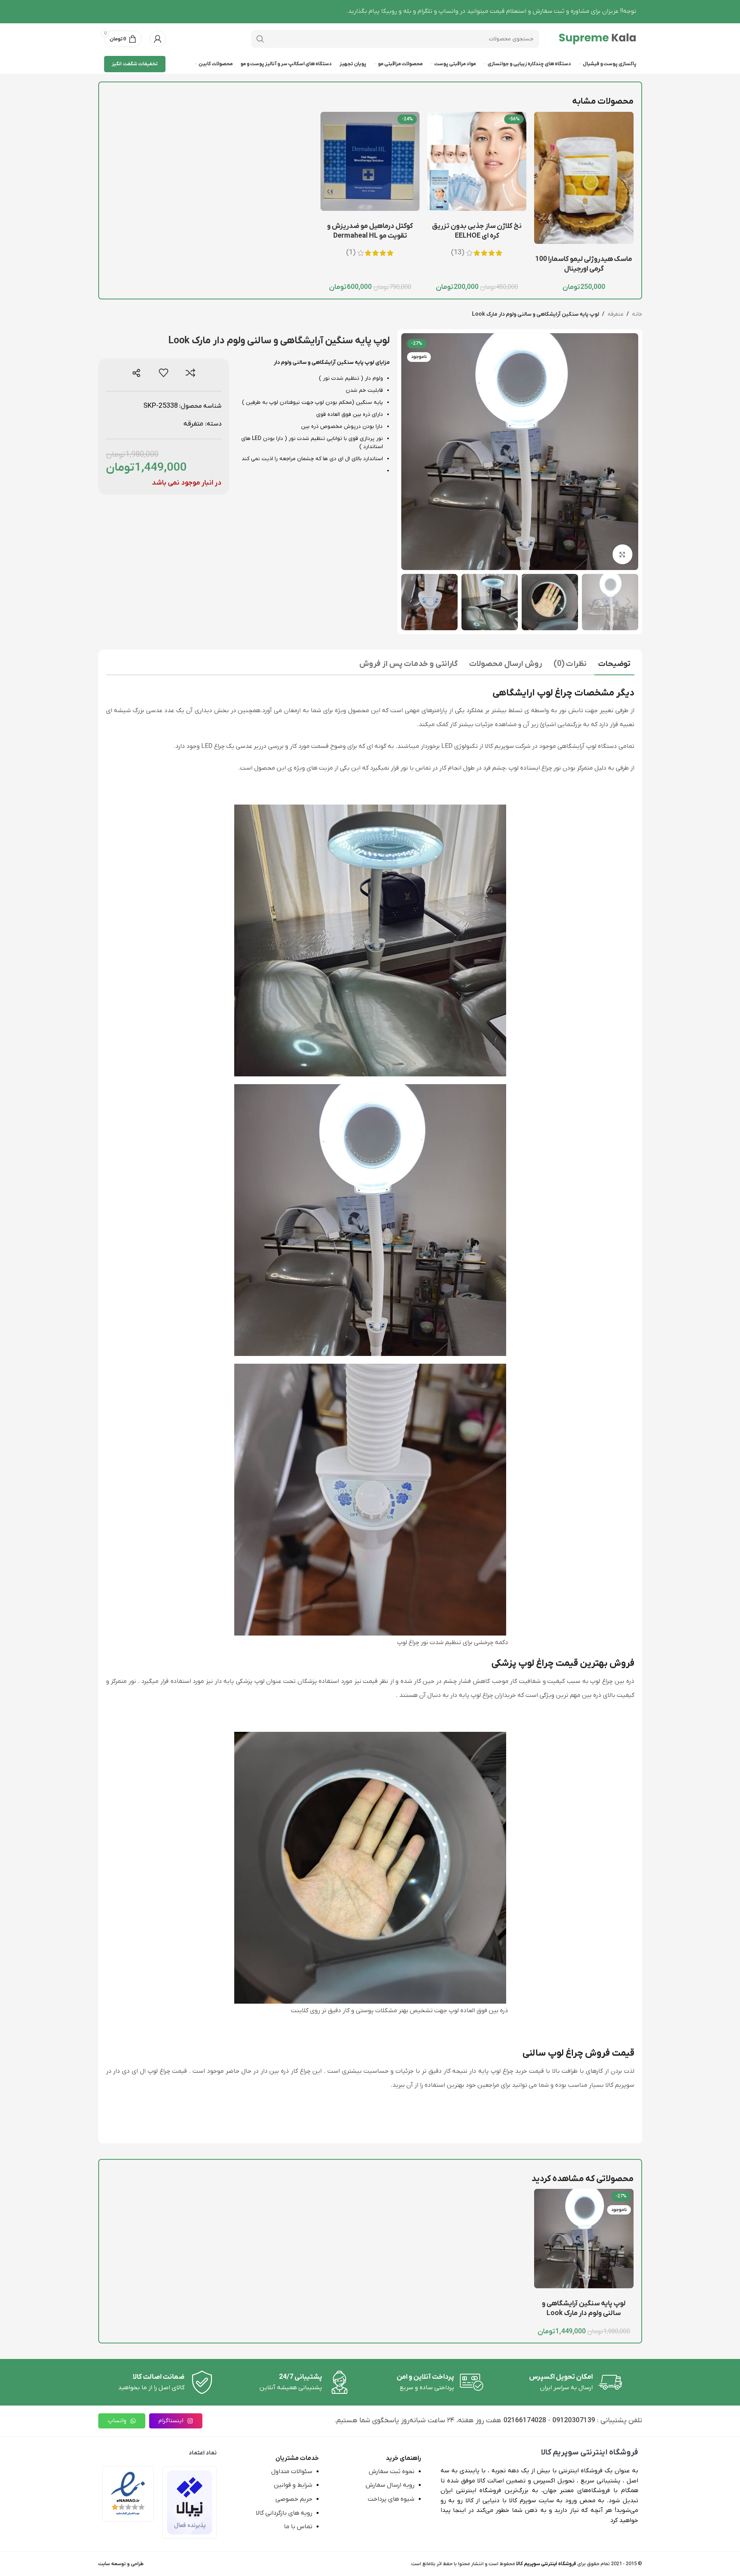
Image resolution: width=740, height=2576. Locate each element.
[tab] (614, 665)
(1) (351, 253)
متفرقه (616, 314)
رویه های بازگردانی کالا (284, 2513)
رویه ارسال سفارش (390, 2485)
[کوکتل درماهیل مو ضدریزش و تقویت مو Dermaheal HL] (370, 161)
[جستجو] (260, 39)
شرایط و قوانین (293, 2485)
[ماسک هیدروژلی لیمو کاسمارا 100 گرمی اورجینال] (584, 178)
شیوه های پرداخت (391, 2499)
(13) (458, 253)
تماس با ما (298, 2527)
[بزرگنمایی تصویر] (622, 554)
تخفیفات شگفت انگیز (135, 64)
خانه (637, 314)
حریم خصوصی (294, 2499)
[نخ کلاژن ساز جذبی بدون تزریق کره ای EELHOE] (477, 161)
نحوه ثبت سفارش (392, 2472)
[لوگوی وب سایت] (597, 38)
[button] (629, 602)
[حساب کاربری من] (158, 39)
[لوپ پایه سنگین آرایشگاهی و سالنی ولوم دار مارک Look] (584, 2238)
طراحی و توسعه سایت (121, 2564)
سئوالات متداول (292, 2472)
